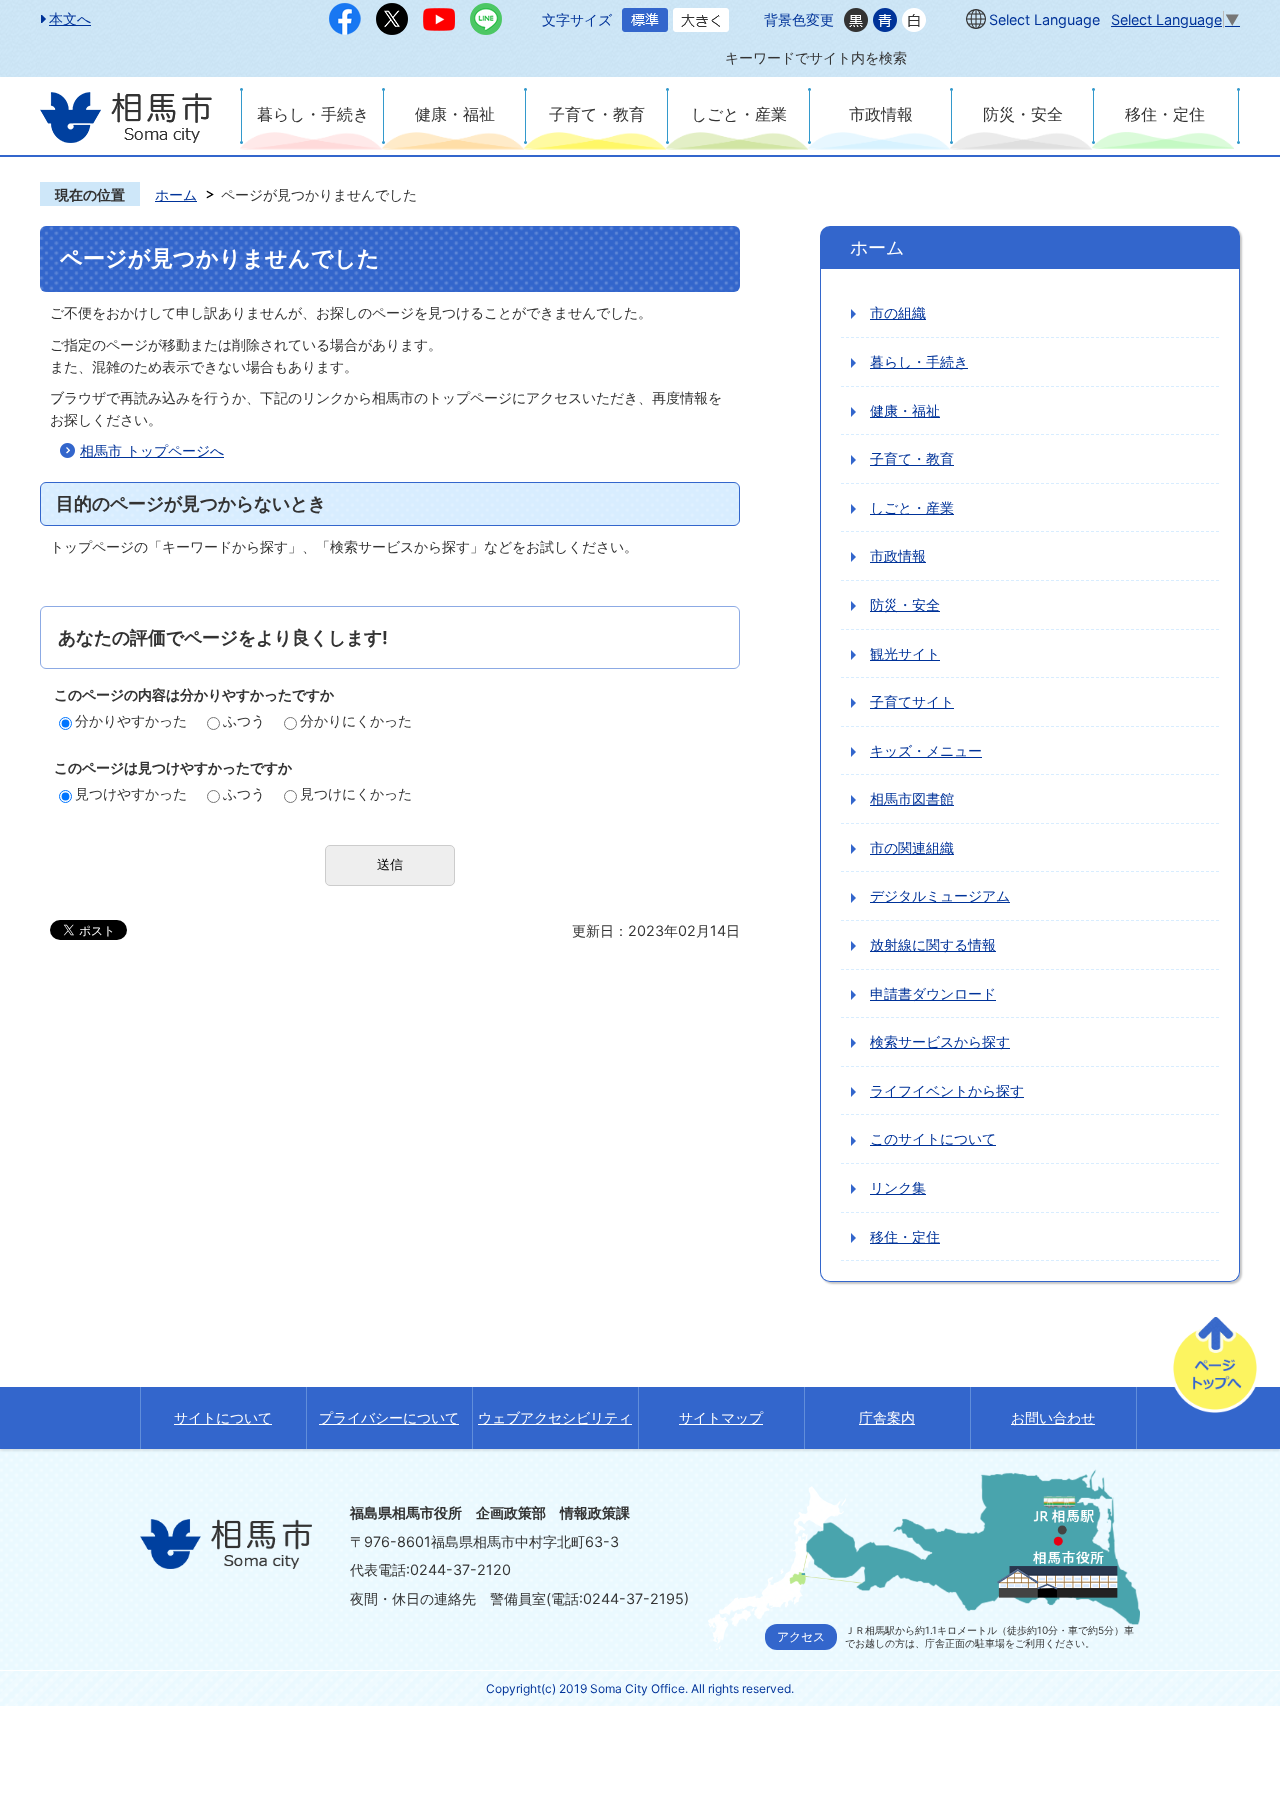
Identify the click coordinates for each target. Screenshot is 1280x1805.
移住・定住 (1165, 114)
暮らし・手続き (313, 114)
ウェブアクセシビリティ (555, 1417)
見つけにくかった (356, 793)
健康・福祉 (455, 114)
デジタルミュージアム (940, 895)
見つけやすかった (131, 793)
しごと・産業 (739, 114)
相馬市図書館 (912, 798)
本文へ (70, 18)
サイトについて (223, 1417)
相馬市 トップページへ (152, 450)
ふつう (244, 720)
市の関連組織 (912, 847)
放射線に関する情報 (933, 944)
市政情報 (881, 114)
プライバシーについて (389, 1417)
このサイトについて (933, 1138)
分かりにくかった (356, 720)
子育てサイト (912, 701)
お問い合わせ (1053, 1417)
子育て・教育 (597, 114)
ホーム (176, 194)
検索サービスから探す (940, 1041)
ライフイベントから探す (947, 1090)
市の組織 (898, 312)
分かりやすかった (131, 720)
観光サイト (905, 653)
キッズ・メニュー (926, 750)
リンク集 (898, 1187)
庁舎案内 (887, 1417)
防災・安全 (1023, 114)
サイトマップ (721, 1417)
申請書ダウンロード (933, 993)
